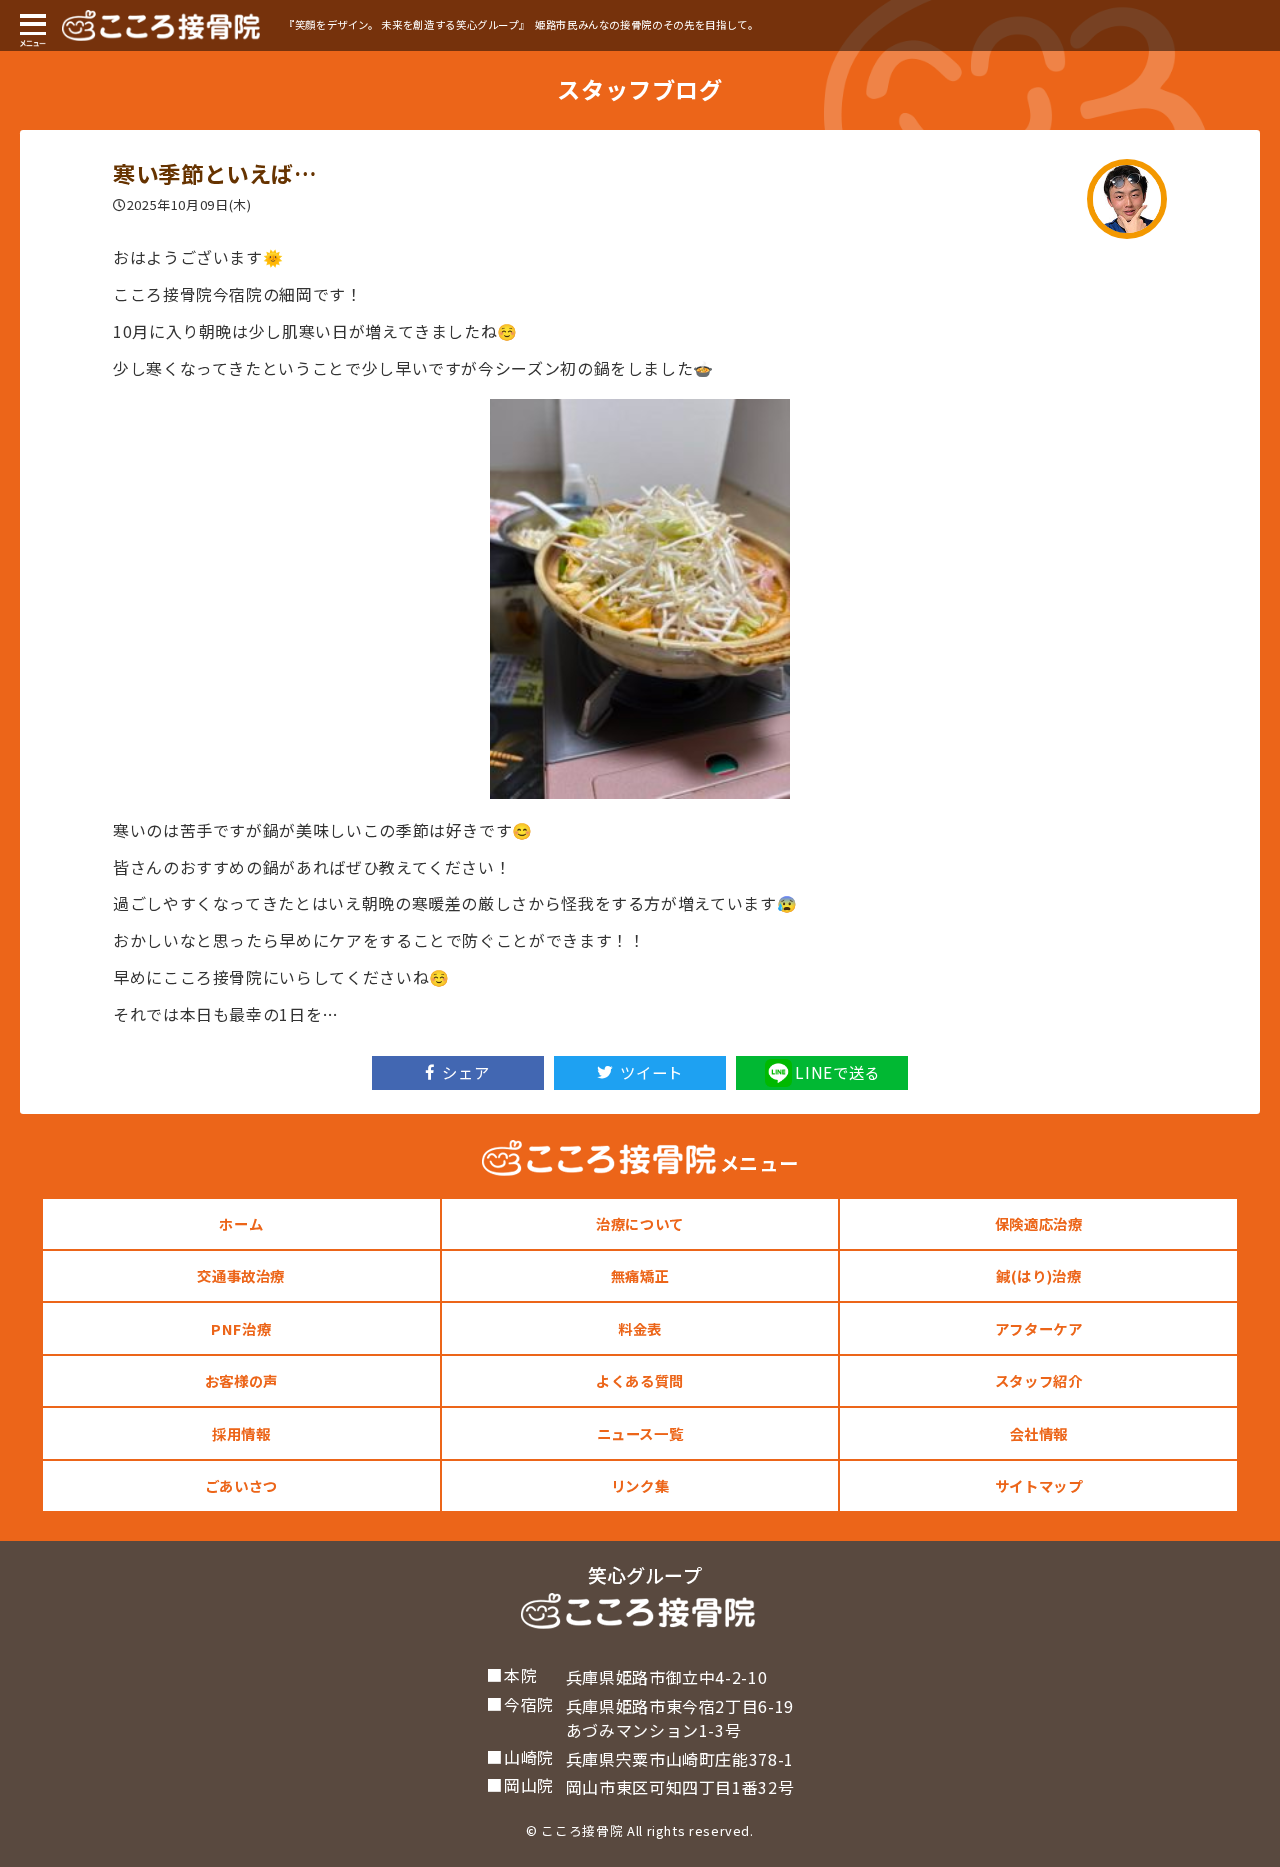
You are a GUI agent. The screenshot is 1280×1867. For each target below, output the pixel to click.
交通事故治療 (241, 1275)
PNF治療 (241, 1328)
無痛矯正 (640, 1275)
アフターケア (1039, 1328)
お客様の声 (241, 1380)
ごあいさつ (241, 1485)
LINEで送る (837, 1072)
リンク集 (640, 1485)
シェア (465, 1072)
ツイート (651, 1072)
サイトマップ (1039, 1485)
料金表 (640, 1328)
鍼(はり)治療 (1038, 1275)
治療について (640, 1223)
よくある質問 (640, 1380)
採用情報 (241, 1433)
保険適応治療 (1039, 1223)
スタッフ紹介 (1039, 1380)
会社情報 (1039, 1433)
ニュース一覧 (640, 1433)
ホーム (241, 1223)
